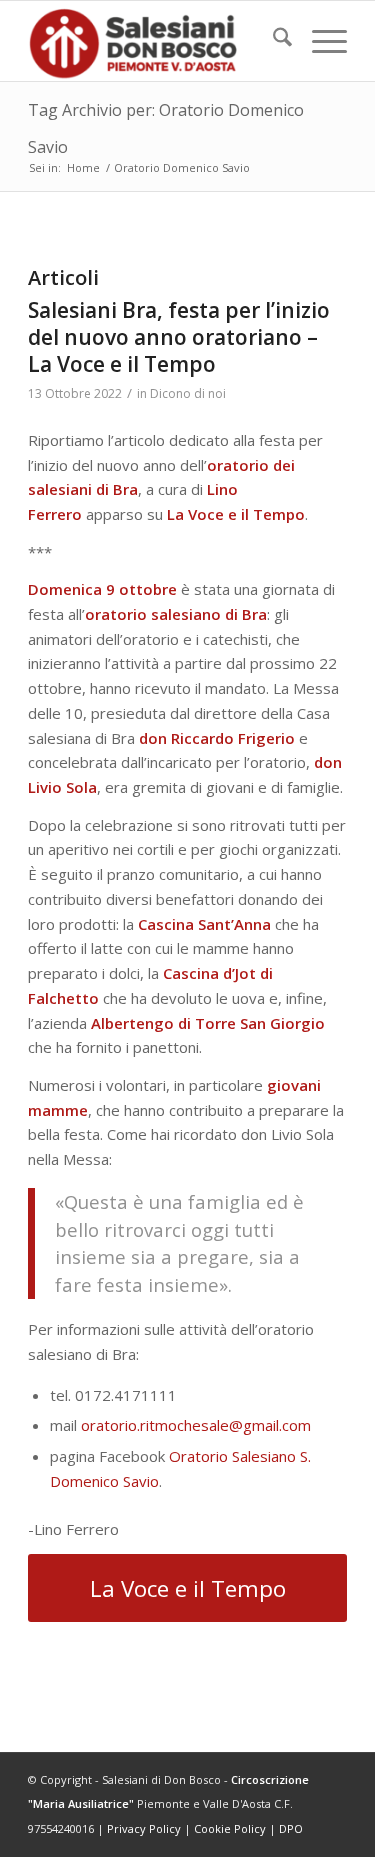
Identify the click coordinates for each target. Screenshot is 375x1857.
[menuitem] (272, 41)
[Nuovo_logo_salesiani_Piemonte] (155, 41)
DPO (291, 1828)
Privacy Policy (144, 1828)
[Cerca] (272, 41)
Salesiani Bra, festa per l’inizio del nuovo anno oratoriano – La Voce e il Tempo (179, 337)
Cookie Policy (230, 1828)
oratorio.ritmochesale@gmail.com (196, 1425)
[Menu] (319, 41)
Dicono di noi (188, 393)
